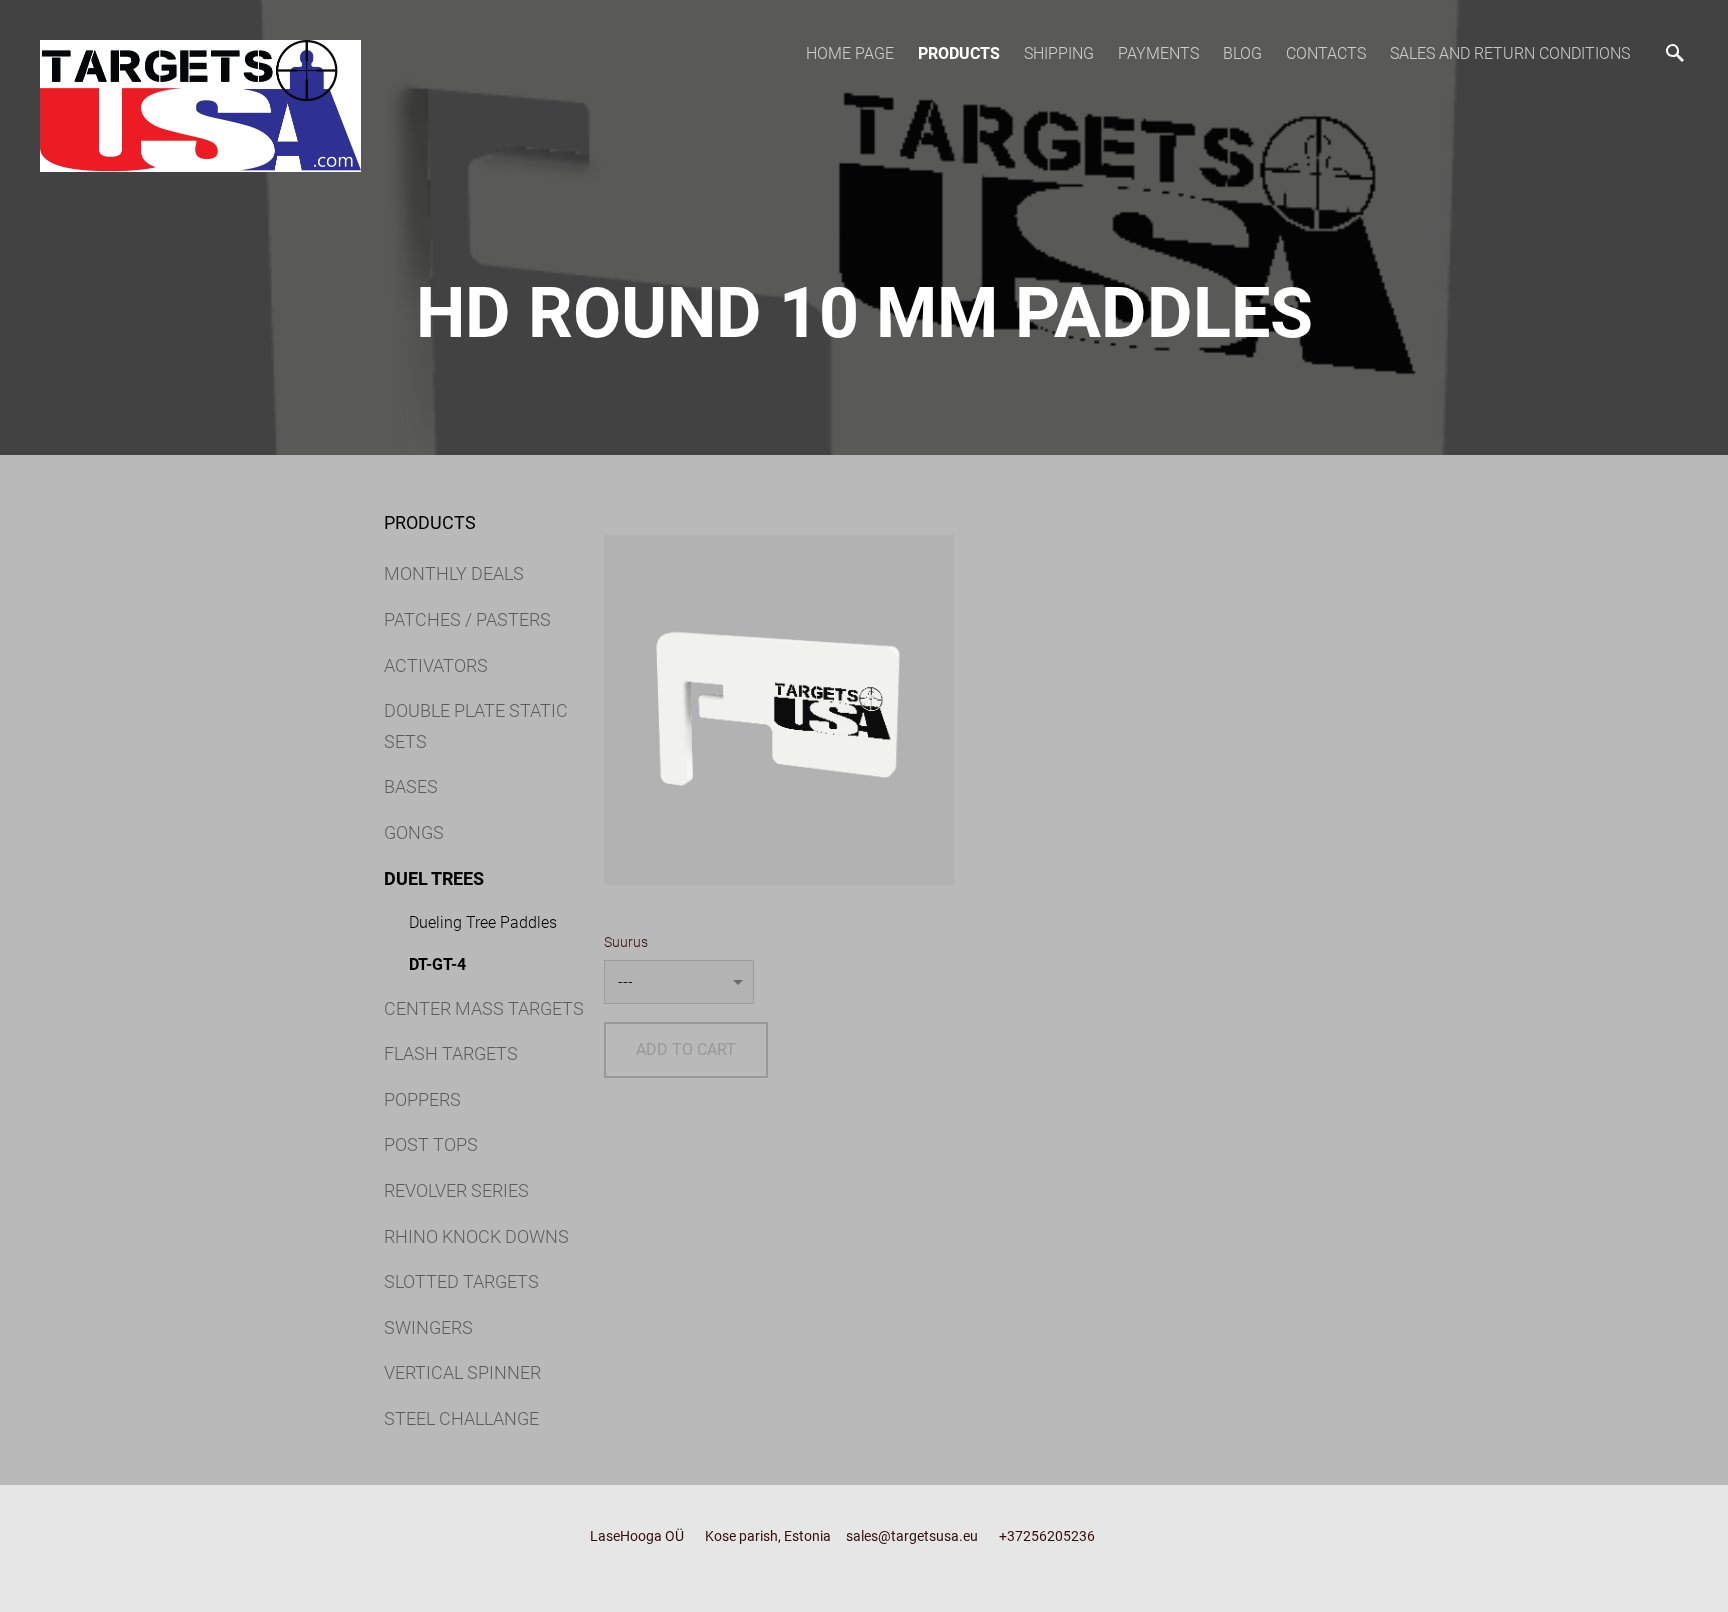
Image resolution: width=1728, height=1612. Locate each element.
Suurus (626, 942)
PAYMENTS (1158, 53)
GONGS (414, 832)
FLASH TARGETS (451, 1053)
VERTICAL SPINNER (462, 1372)
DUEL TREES (434, 878)
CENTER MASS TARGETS (484, 1008)
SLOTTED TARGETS (461, 1281)
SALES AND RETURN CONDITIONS (1510, 53)
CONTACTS (1326, 53)
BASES (411, 786)
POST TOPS (431, 1144)
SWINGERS (428, 1327)
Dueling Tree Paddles (483, 922)
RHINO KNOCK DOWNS (476, 1236)
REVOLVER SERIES (456, 1190)
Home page (850, 53)
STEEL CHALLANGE (461, 1418)
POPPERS (422, 1099)
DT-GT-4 (437, 964)
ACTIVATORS (436, 665)
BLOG (1242, 53)
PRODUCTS (959, 53)
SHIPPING (1059, 53)
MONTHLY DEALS (454, 573)
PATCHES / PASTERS (467, 619)
